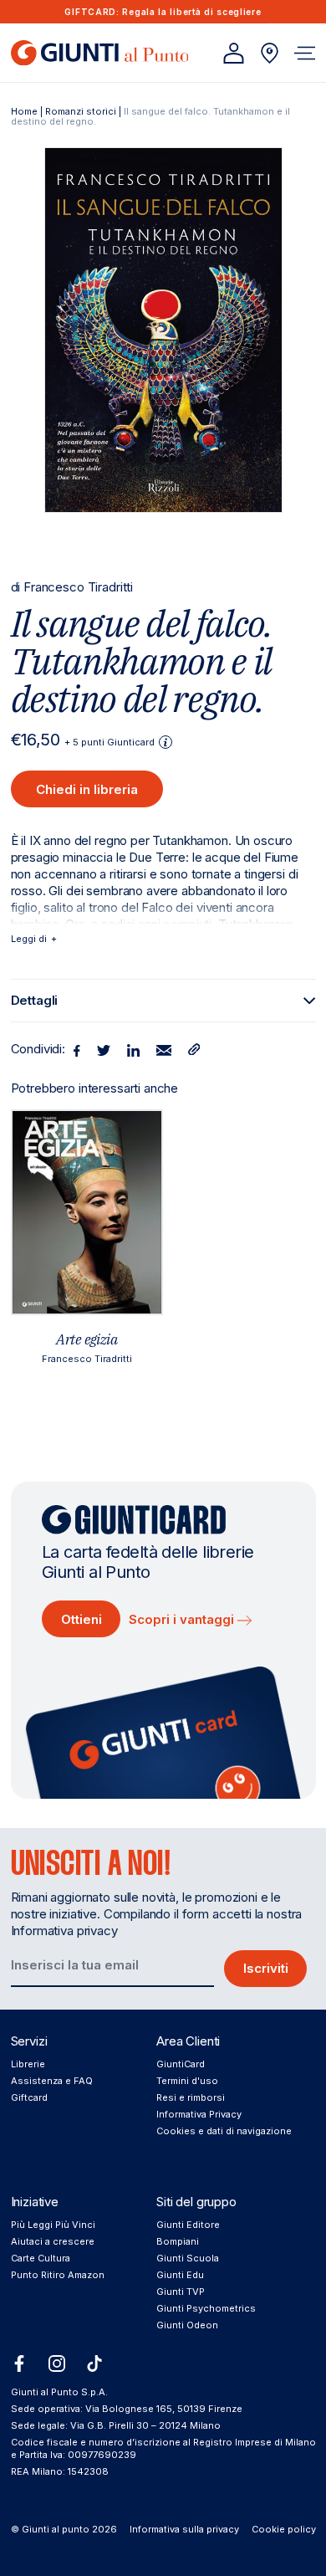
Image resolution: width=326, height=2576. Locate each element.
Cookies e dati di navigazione (224, 2131)
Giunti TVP (181, 2292)
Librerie (28, 2064)
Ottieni (81, 1619)
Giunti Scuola (188, 2258)
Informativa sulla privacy (184, 2529)
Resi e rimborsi (191, 2097)
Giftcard (29, 2097)
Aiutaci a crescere (53, 2241)
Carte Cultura (41, 2258)
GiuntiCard (181, 2064)
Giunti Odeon (187, 2325)
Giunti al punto (56, 2529)
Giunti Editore (188, 2225)
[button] (305, 53)
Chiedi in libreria (87, 789)
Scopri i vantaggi (183, 1619)
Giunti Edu (180, 2275)
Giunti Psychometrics (206, 2308)
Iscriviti (266, 1968)
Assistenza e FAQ (52, 2081)
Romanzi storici (81, 111)
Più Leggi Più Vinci (53, 2225)
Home (24, 111)
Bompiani (178, 2241)
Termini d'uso (187, 2081)
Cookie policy (284, 2529)
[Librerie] (270, 53)
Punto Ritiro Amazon (58, 2275)
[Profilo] (234, 53)
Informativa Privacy (199, 2114)
